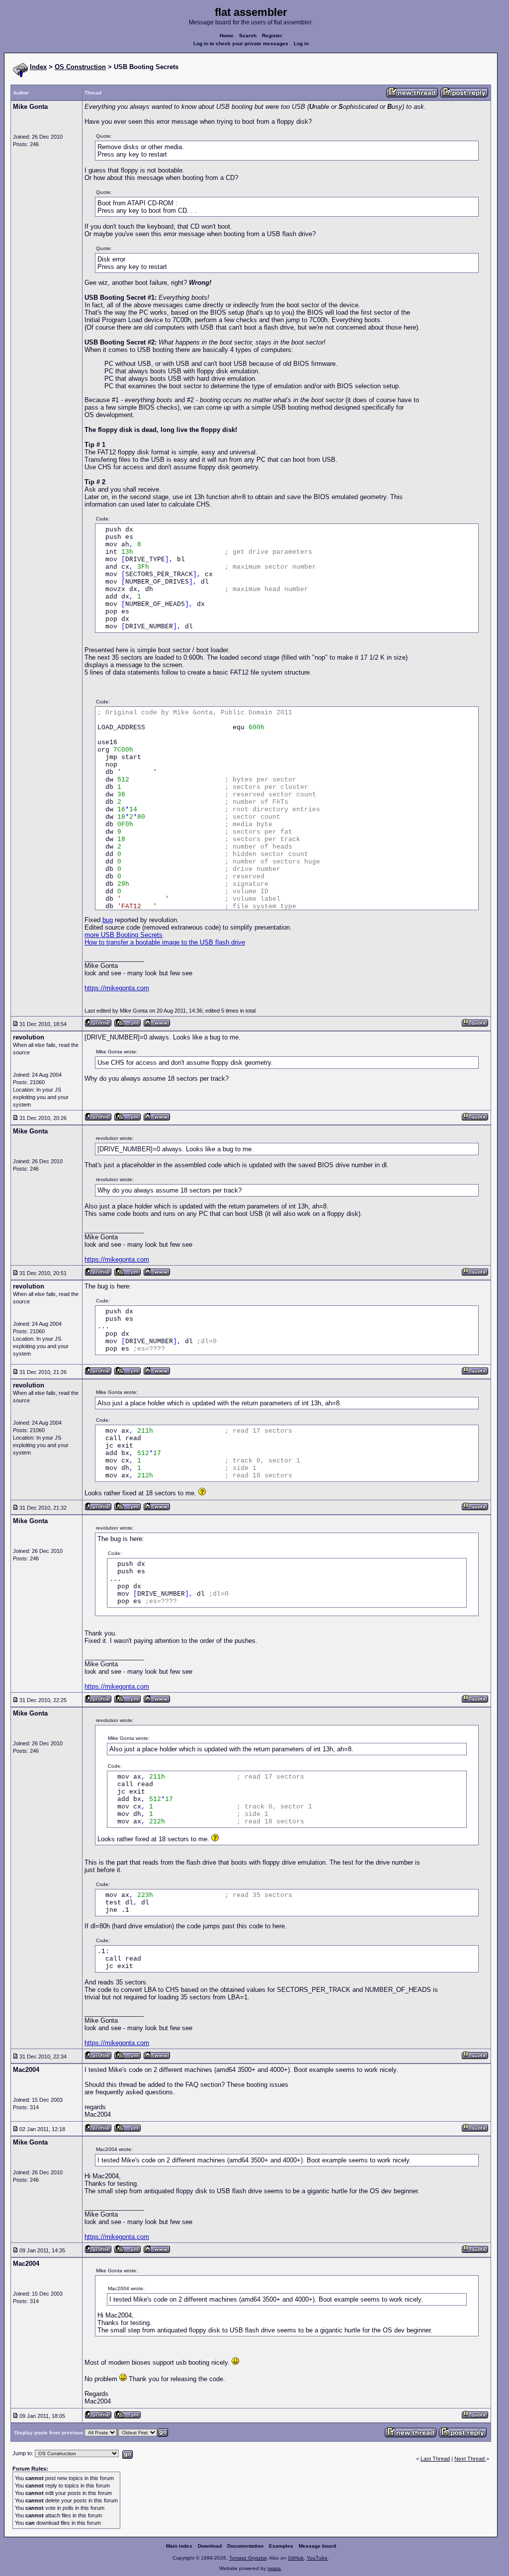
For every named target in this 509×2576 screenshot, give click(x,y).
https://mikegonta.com (117, 988)
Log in (301, 43)
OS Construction (80, 67)
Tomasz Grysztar (248, 2558)
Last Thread (435, 2459)
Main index (179, 2546)
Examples (281, 2546)
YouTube (317, 2558)
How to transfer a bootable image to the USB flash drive (165, 942)
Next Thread (470, 2459)
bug (108, 920)
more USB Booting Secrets (124, 935)
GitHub (296, 2558)
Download (210, 2546)
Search (248, 36)
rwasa (274, 2568)
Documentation (245, 2546)
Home (227, 36)
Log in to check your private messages (241, 43)
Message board (317, 2546)
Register (272, 36)
